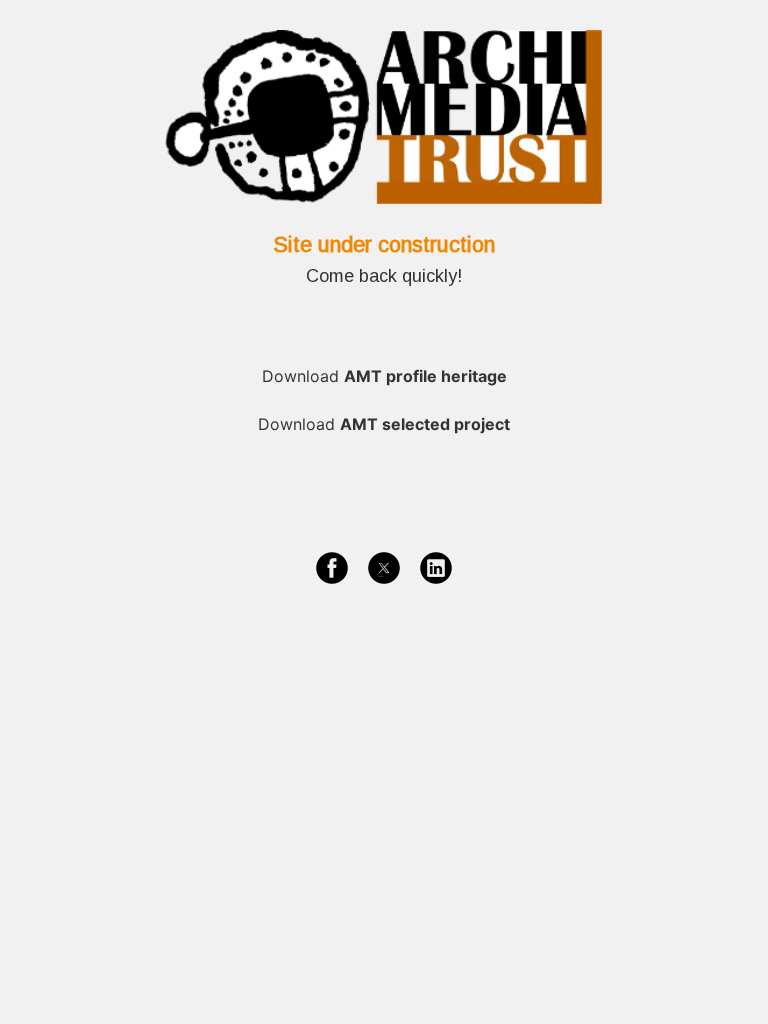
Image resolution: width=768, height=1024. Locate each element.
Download (384, 376)
